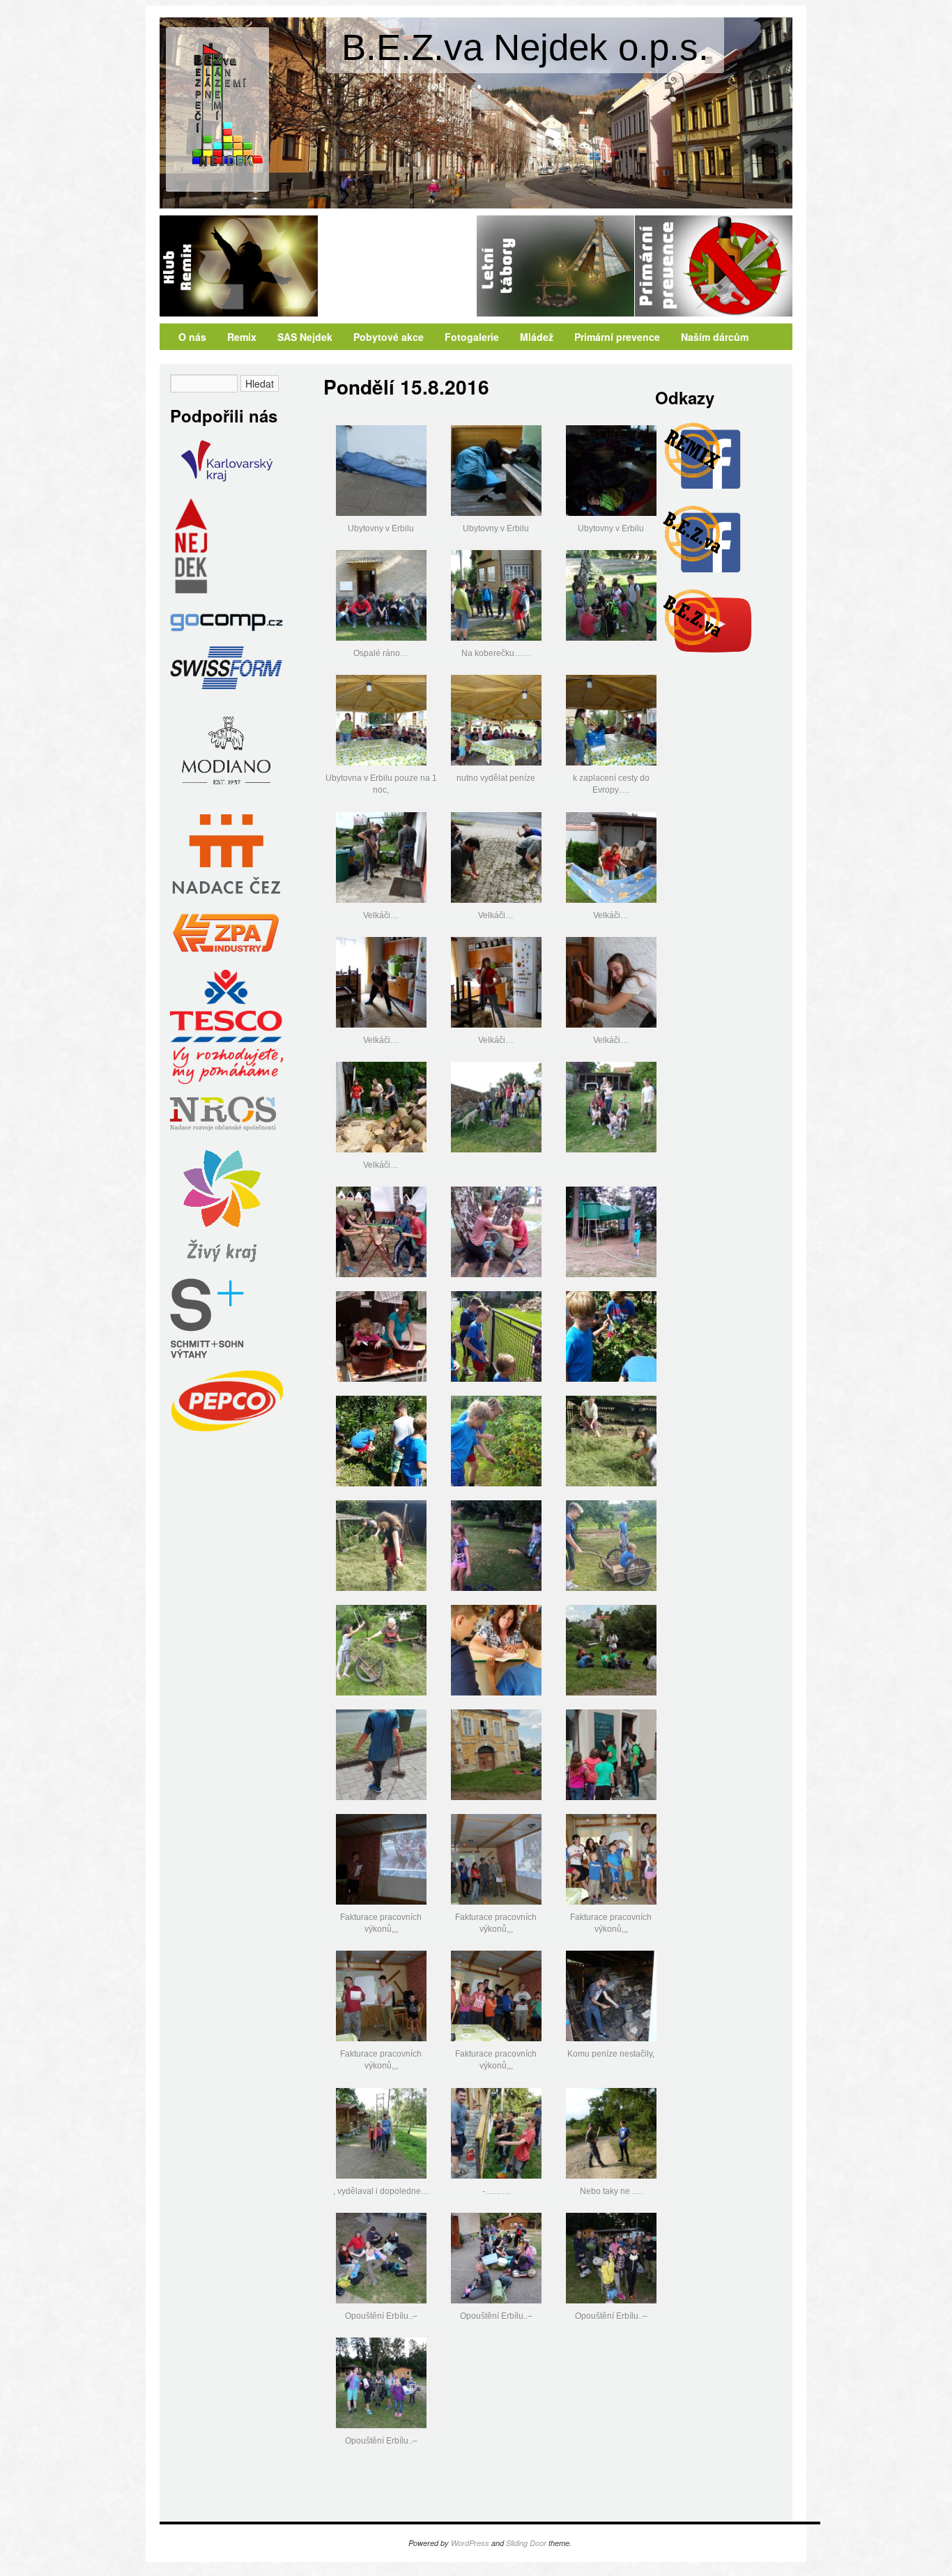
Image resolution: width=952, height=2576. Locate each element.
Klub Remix (239, 266)
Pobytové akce (389, 337)
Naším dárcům (715, 337)
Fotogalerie (472, 337)
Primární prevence (617, 337)
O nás (192, 337)
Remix (242, 337)
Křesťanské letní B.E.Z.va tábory (555, 266)
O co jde (714, 266)
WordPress (470, 2543)
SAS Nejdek (397, 266)
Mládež (537, 337)
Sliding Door (526, 2543)
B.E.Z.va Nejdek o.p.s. (525, 47)
